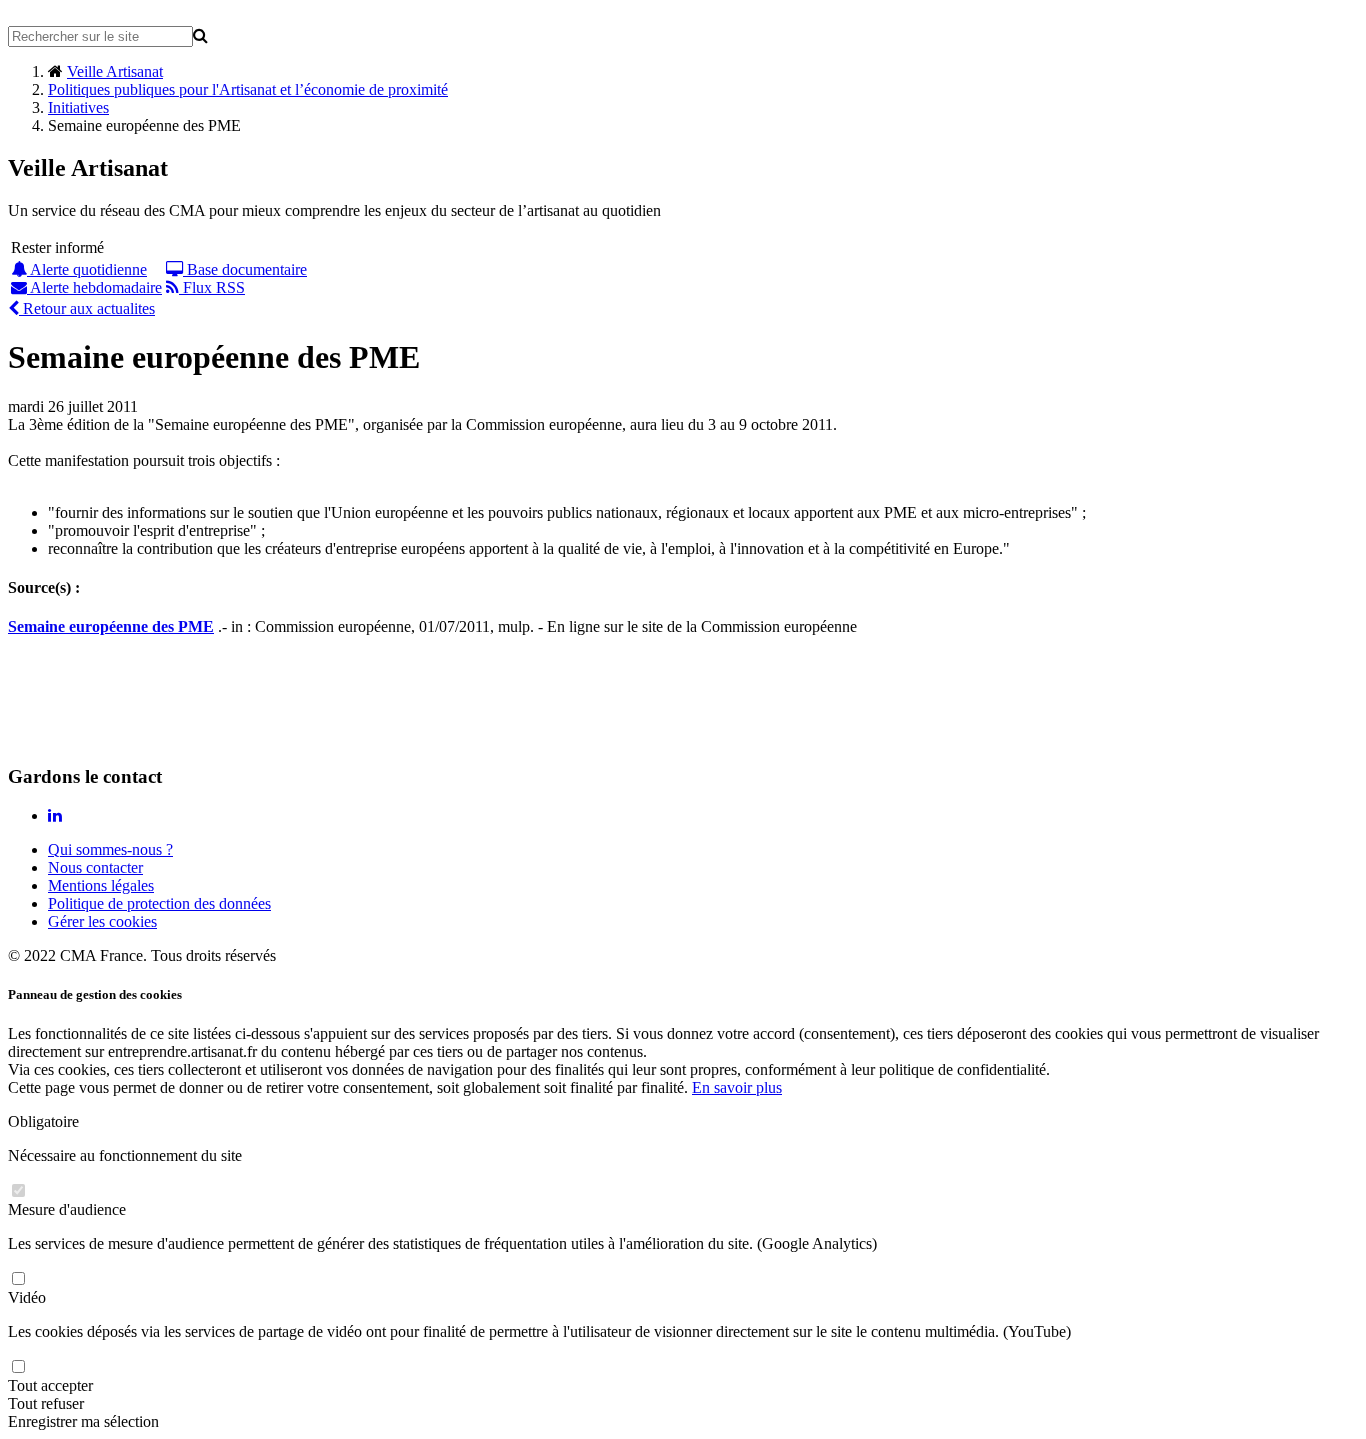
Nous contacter (95, 867)
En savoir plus (737, 1087)
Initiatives (78, 107)
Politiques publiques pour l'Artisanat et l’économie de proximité (248, 89)
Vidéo (27, 1297)
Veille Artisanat (115, 71)
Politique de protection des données (159, 903)
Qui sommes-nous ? (110, 849)
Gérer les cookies (102, 921)
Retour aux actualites (87, 308)
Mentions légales (101, 885)
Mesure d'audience (67, 1209)
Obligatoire (43, 1121)
